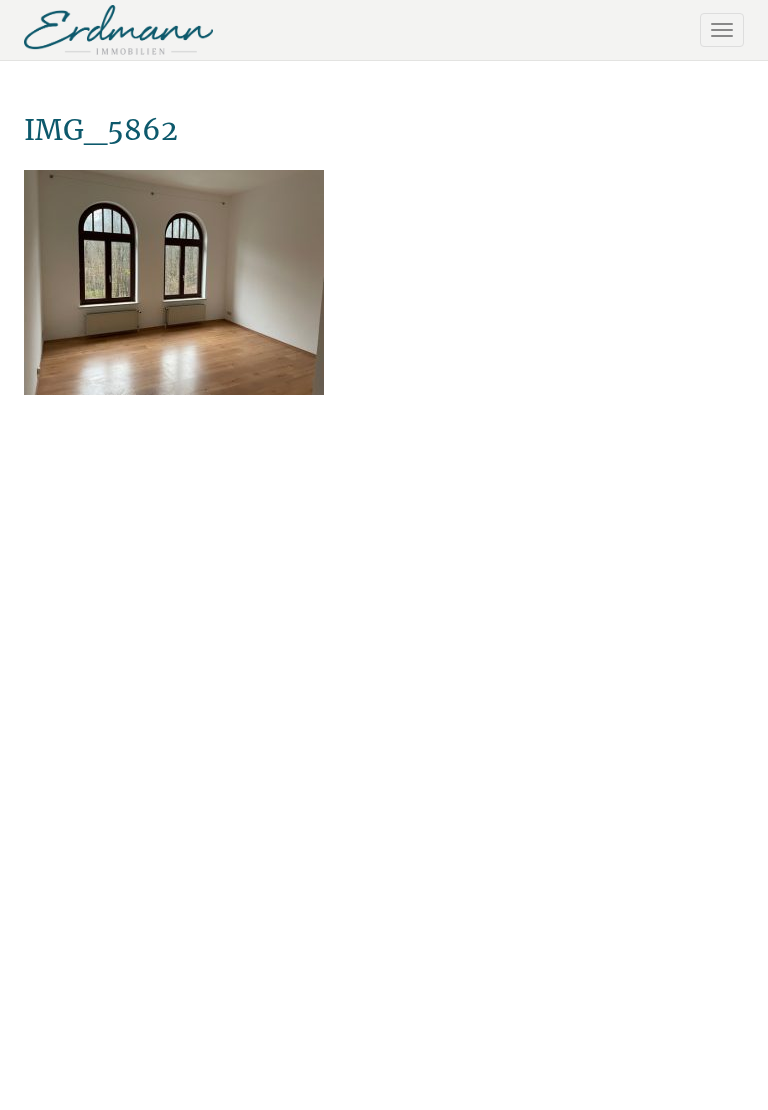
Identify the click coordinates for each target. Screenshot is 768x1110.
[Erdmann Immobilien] (118, 30)
